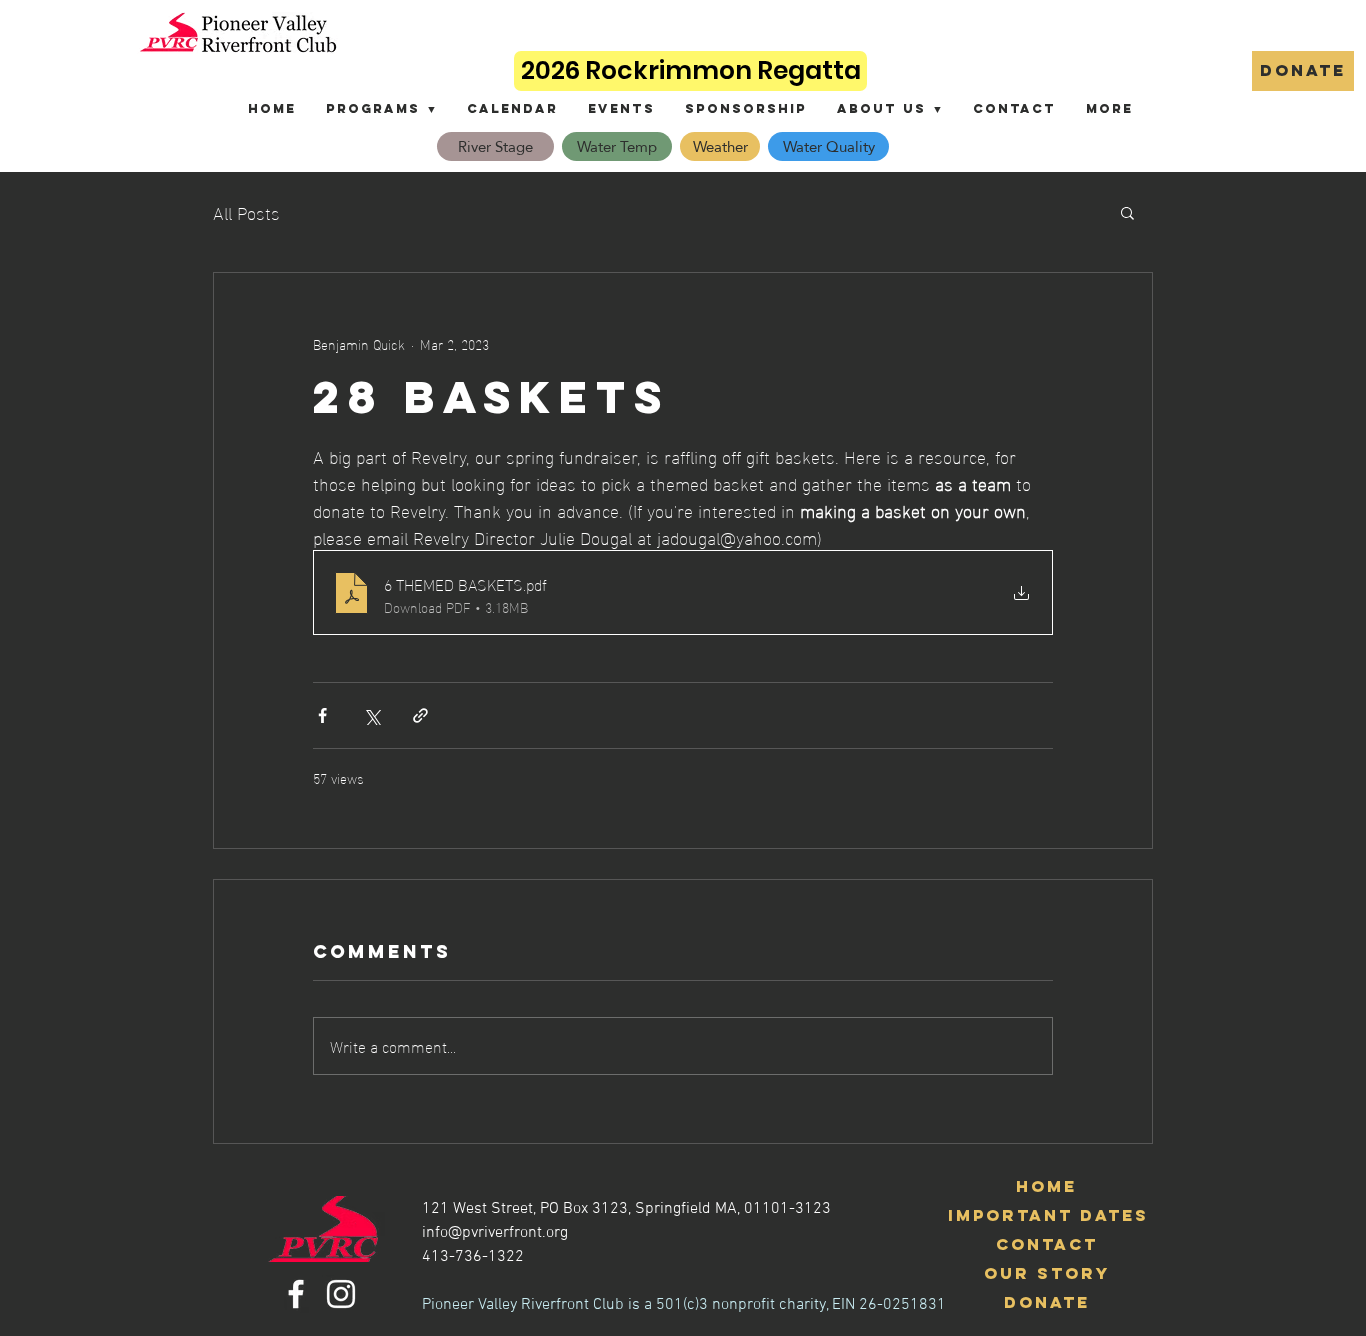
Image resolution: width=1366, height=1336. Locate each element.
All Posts (246, 211)
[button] (381, 108)
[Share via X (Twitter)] (371, 715)
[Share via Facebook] (322, 715)
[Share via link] (420, 715)
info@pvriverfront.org (495, 1233)
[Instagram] (341, 1294)
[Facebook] (296, 1294)
